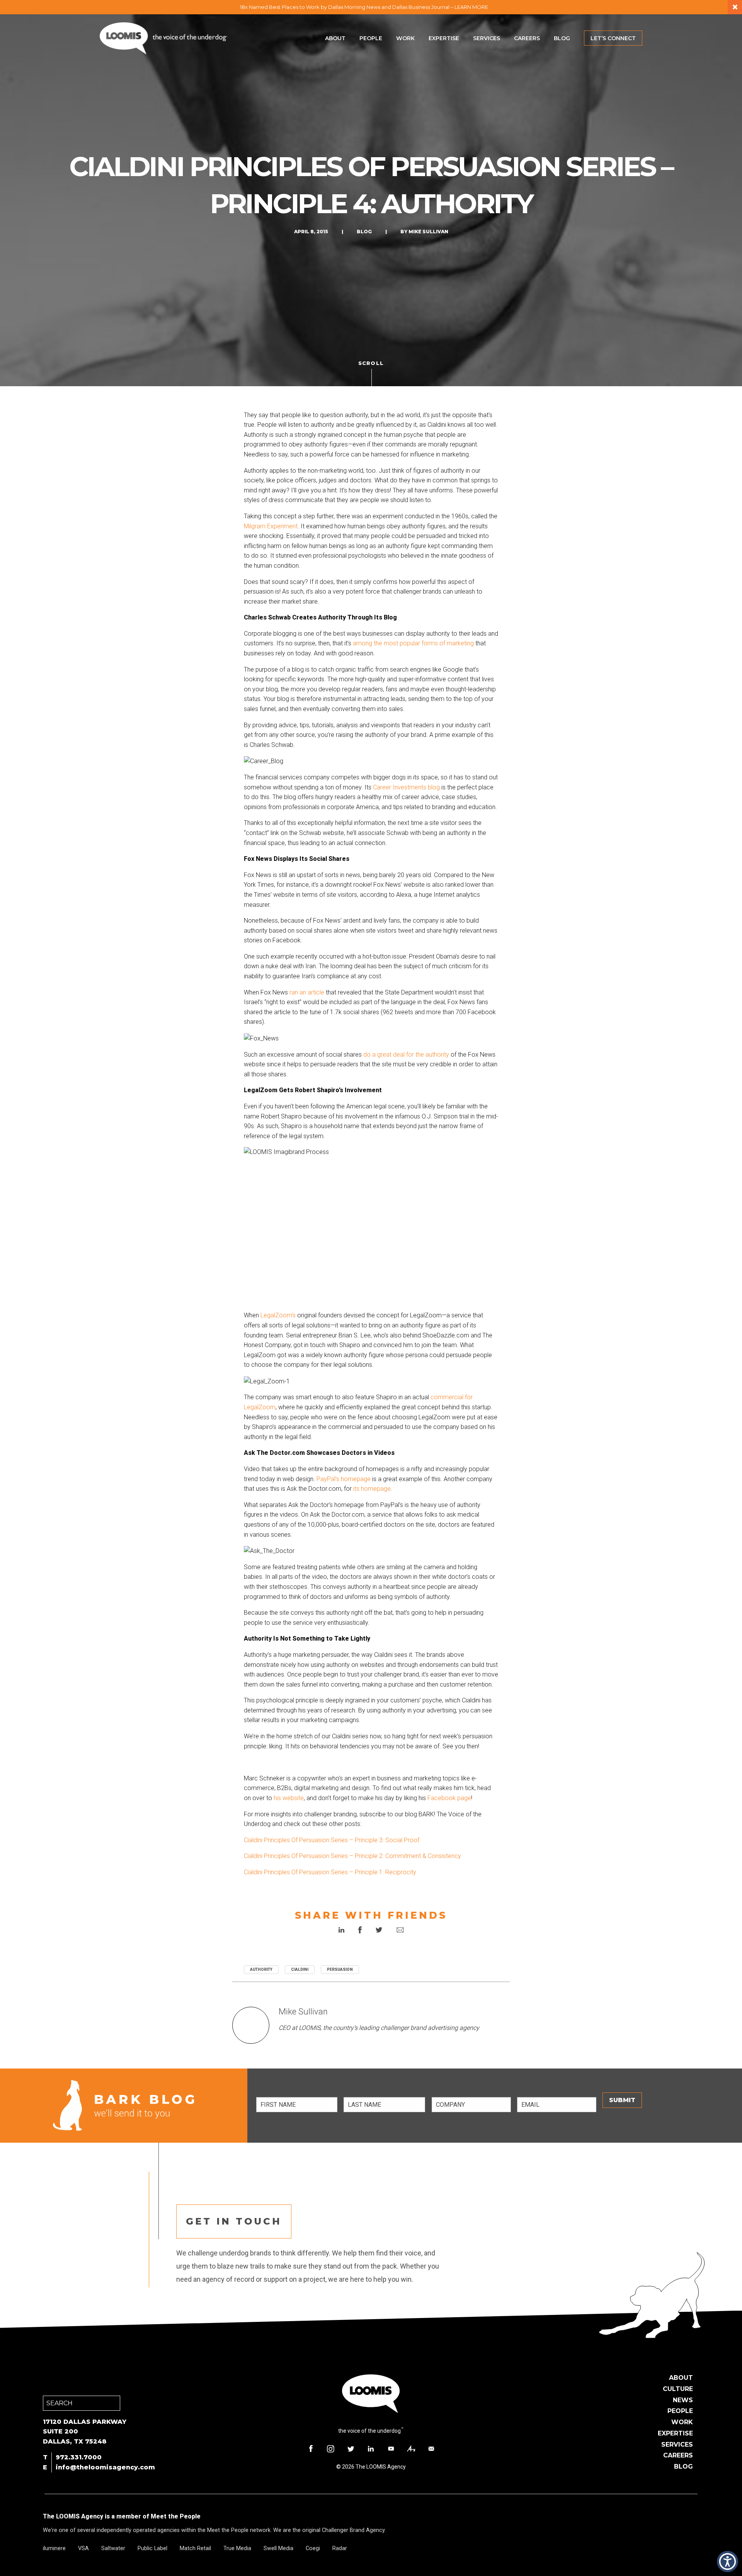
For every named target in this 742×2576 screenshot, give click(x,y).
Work (405, 38)
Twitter (351, 2449)
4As (411, 2449)
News (683, 2400)
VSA (83, 2548)
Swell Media (278, 2548)
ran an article (307, 992)
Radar (340, 2548)
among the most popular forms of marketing (413, 643)
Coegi (313, 2548)
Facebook (311, 2449)
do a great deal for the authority (406, 1055)
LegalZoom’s (278, 1315)
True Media (237, 2548)
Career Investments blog (406, 787)
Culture (678, 2389)
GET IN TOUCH (234, 2221)
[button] (728, 2562)
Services (487, 38)
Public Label (152, 2548)
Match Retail (195, 2548)
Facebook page (449, 1798)
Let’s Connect (613, 38)
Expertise (444, 38)
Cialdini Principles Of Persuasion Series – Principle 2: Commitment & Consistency (352, 1856)
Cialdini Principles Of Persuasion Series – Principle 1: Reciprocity (330, 1872)
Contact (431, 2449)
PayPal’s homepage (344, 1479)
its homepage (372, 1489)
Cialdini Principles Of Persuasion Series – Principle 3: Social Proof (332, 1840)
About (335, 38)
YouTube (391, 2449)
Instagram (331, 2449)
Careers (527, 38)
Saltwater (113, 2548)
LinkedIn (371, 2449)
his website (288, 1798)
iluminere (54, 2548)
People (371, 38)
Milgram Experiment (271, 526)
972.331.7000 (79, 2457)
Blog (562, 38)
